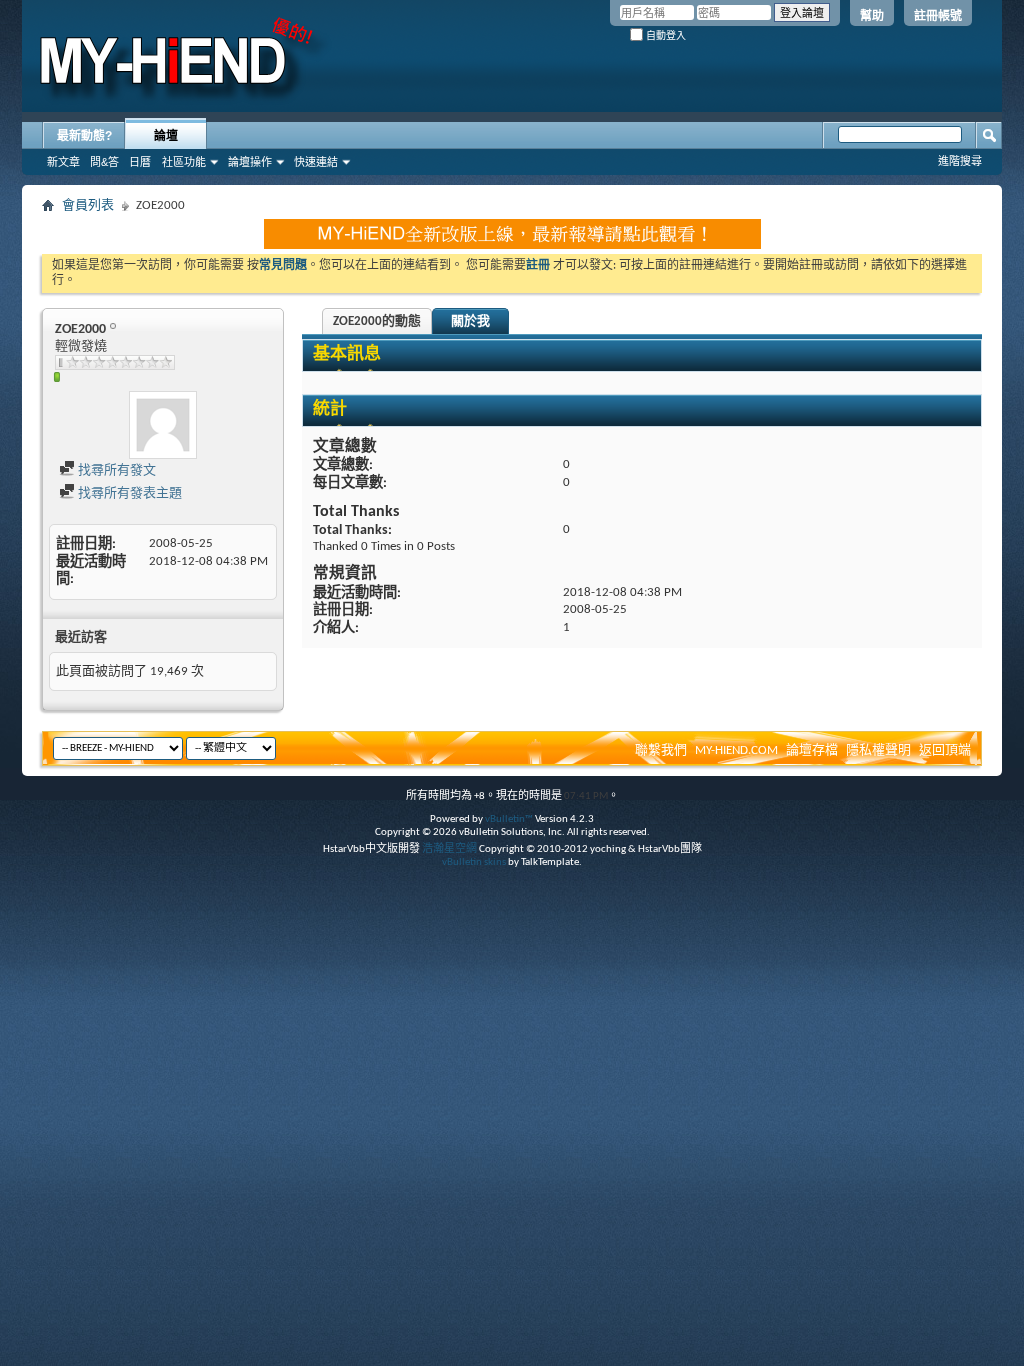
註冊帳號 (938, 16)
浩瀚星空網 (449, 849)
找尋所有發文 (115, 470)
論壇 (166, 136)
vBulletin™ (509, 819)
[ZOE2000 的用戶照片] (163, 425)
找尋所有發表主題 (128, 493)
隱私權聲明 (878, 750)
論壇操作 (250, 162)
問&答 (104, 162)
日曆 (140, 162)
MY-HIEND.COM (736, 750)
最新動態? (84, 136)
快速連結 (316, 162)
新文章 (63, 162)
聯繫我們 (661, 750)
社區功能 (184, 162)
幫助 (872, 16)
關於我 (470, 321)
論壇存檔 (812, 750)
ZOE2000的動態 (377, 321)
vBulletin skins (474, 862)
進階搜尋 (960, 161)
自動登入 (664, 35)
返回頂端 (945, 750)
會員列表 (88, 205)
